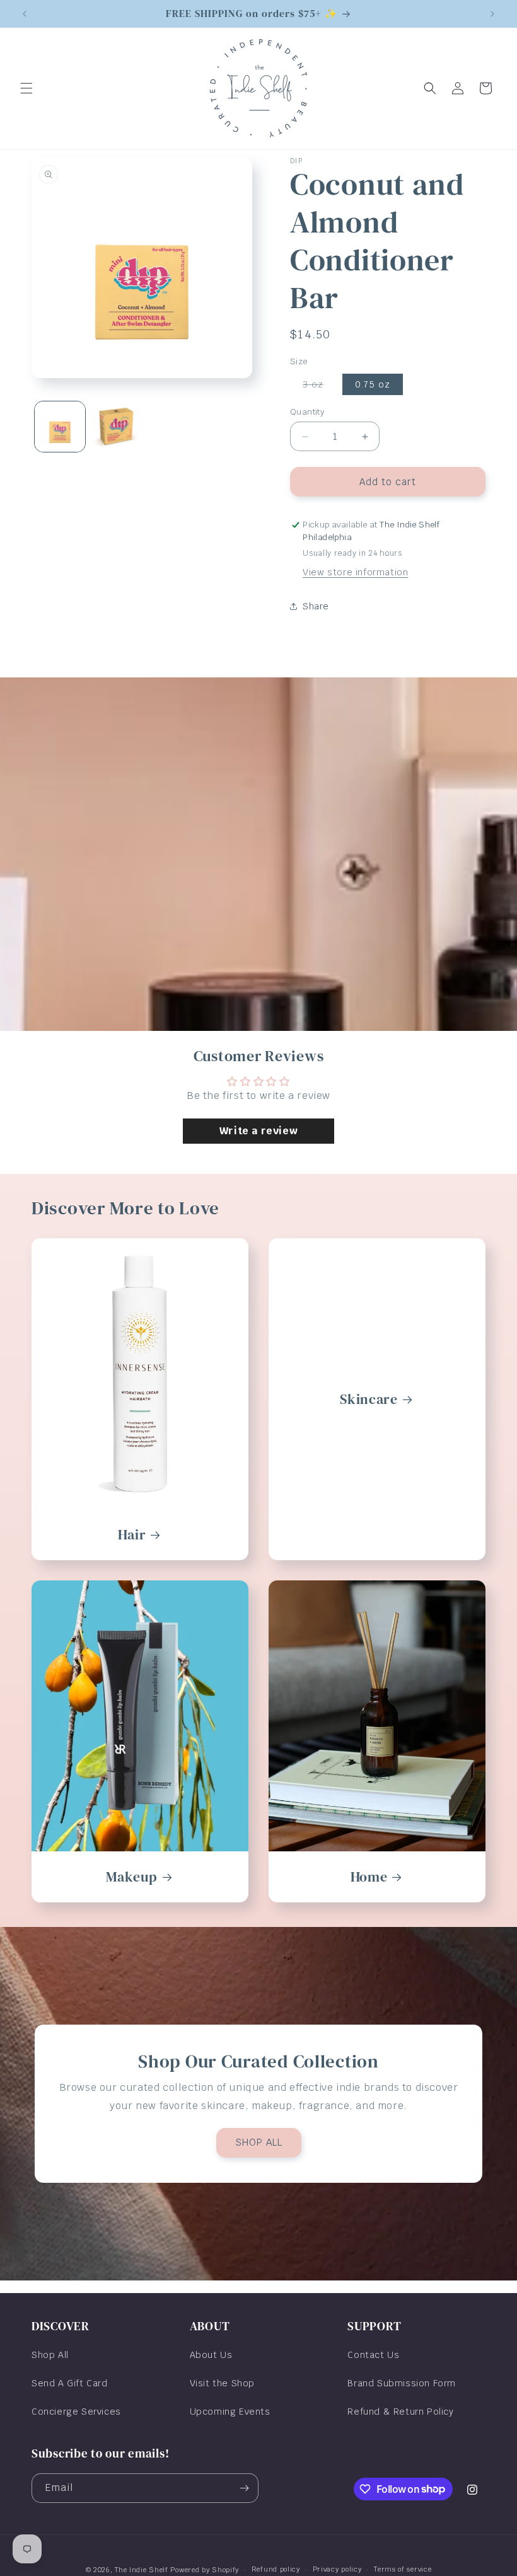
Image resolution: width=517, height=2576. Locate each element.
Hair (132, 1535)
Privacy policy (337, 2569)
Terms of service (403, 2569)
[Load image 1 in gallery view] (60, 427)
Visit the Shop (222, 2383)
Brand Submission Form (402, 2383)
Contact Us (373, 2355)
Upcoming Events (230, 2412)
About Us (211, 2355)
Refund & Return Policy (400, 2412)
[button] (26, 88)
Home (369, 1877)
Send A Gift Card (70, 2383)
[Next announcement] (492, 14)
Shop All (50, 2355)
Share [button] (316, 606)
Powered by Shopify (205, 2570)
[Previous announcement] (25, 14)
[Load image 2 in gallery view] (117, 427)
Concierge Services (76, 2412)
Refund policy (276, 2569)
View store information (355, 572)
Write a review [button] (258, 1131)
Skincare (369, 1399)
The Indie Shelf (142, 2570)
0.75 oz (373, 384)
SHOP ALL (259, 2143)
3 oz (319, 387)
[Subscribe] (244, 2488)
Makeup (131, 1877)
